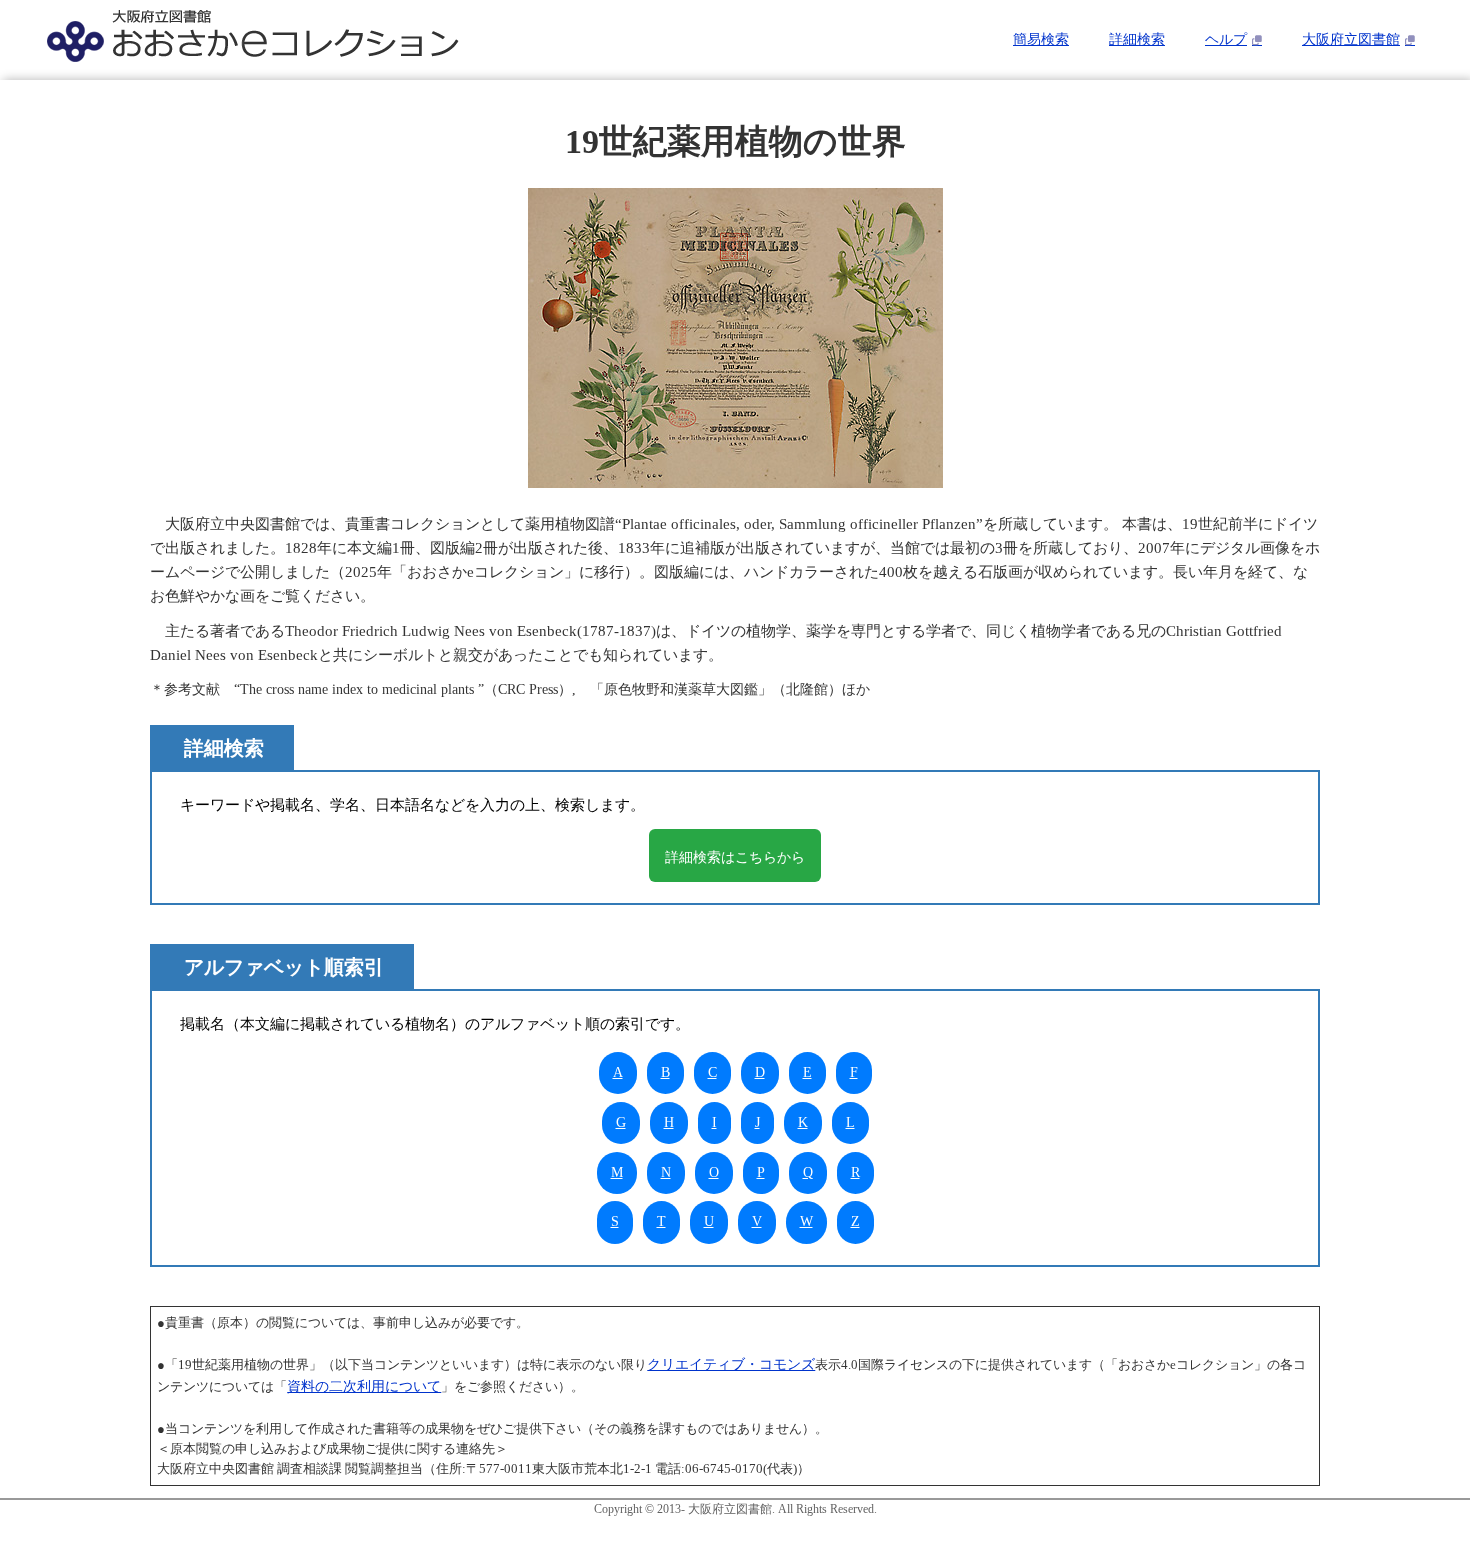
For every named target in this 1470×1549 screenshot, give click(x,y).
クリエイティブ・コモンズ (731, 1364)
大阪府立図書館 (1351, 39)
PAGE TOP (1421, 1485)
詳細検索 (1137, 39)
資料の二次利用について (364, 1386)
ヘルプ (1226, 39)
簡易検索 (1041, 39)
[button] (735, 855)
